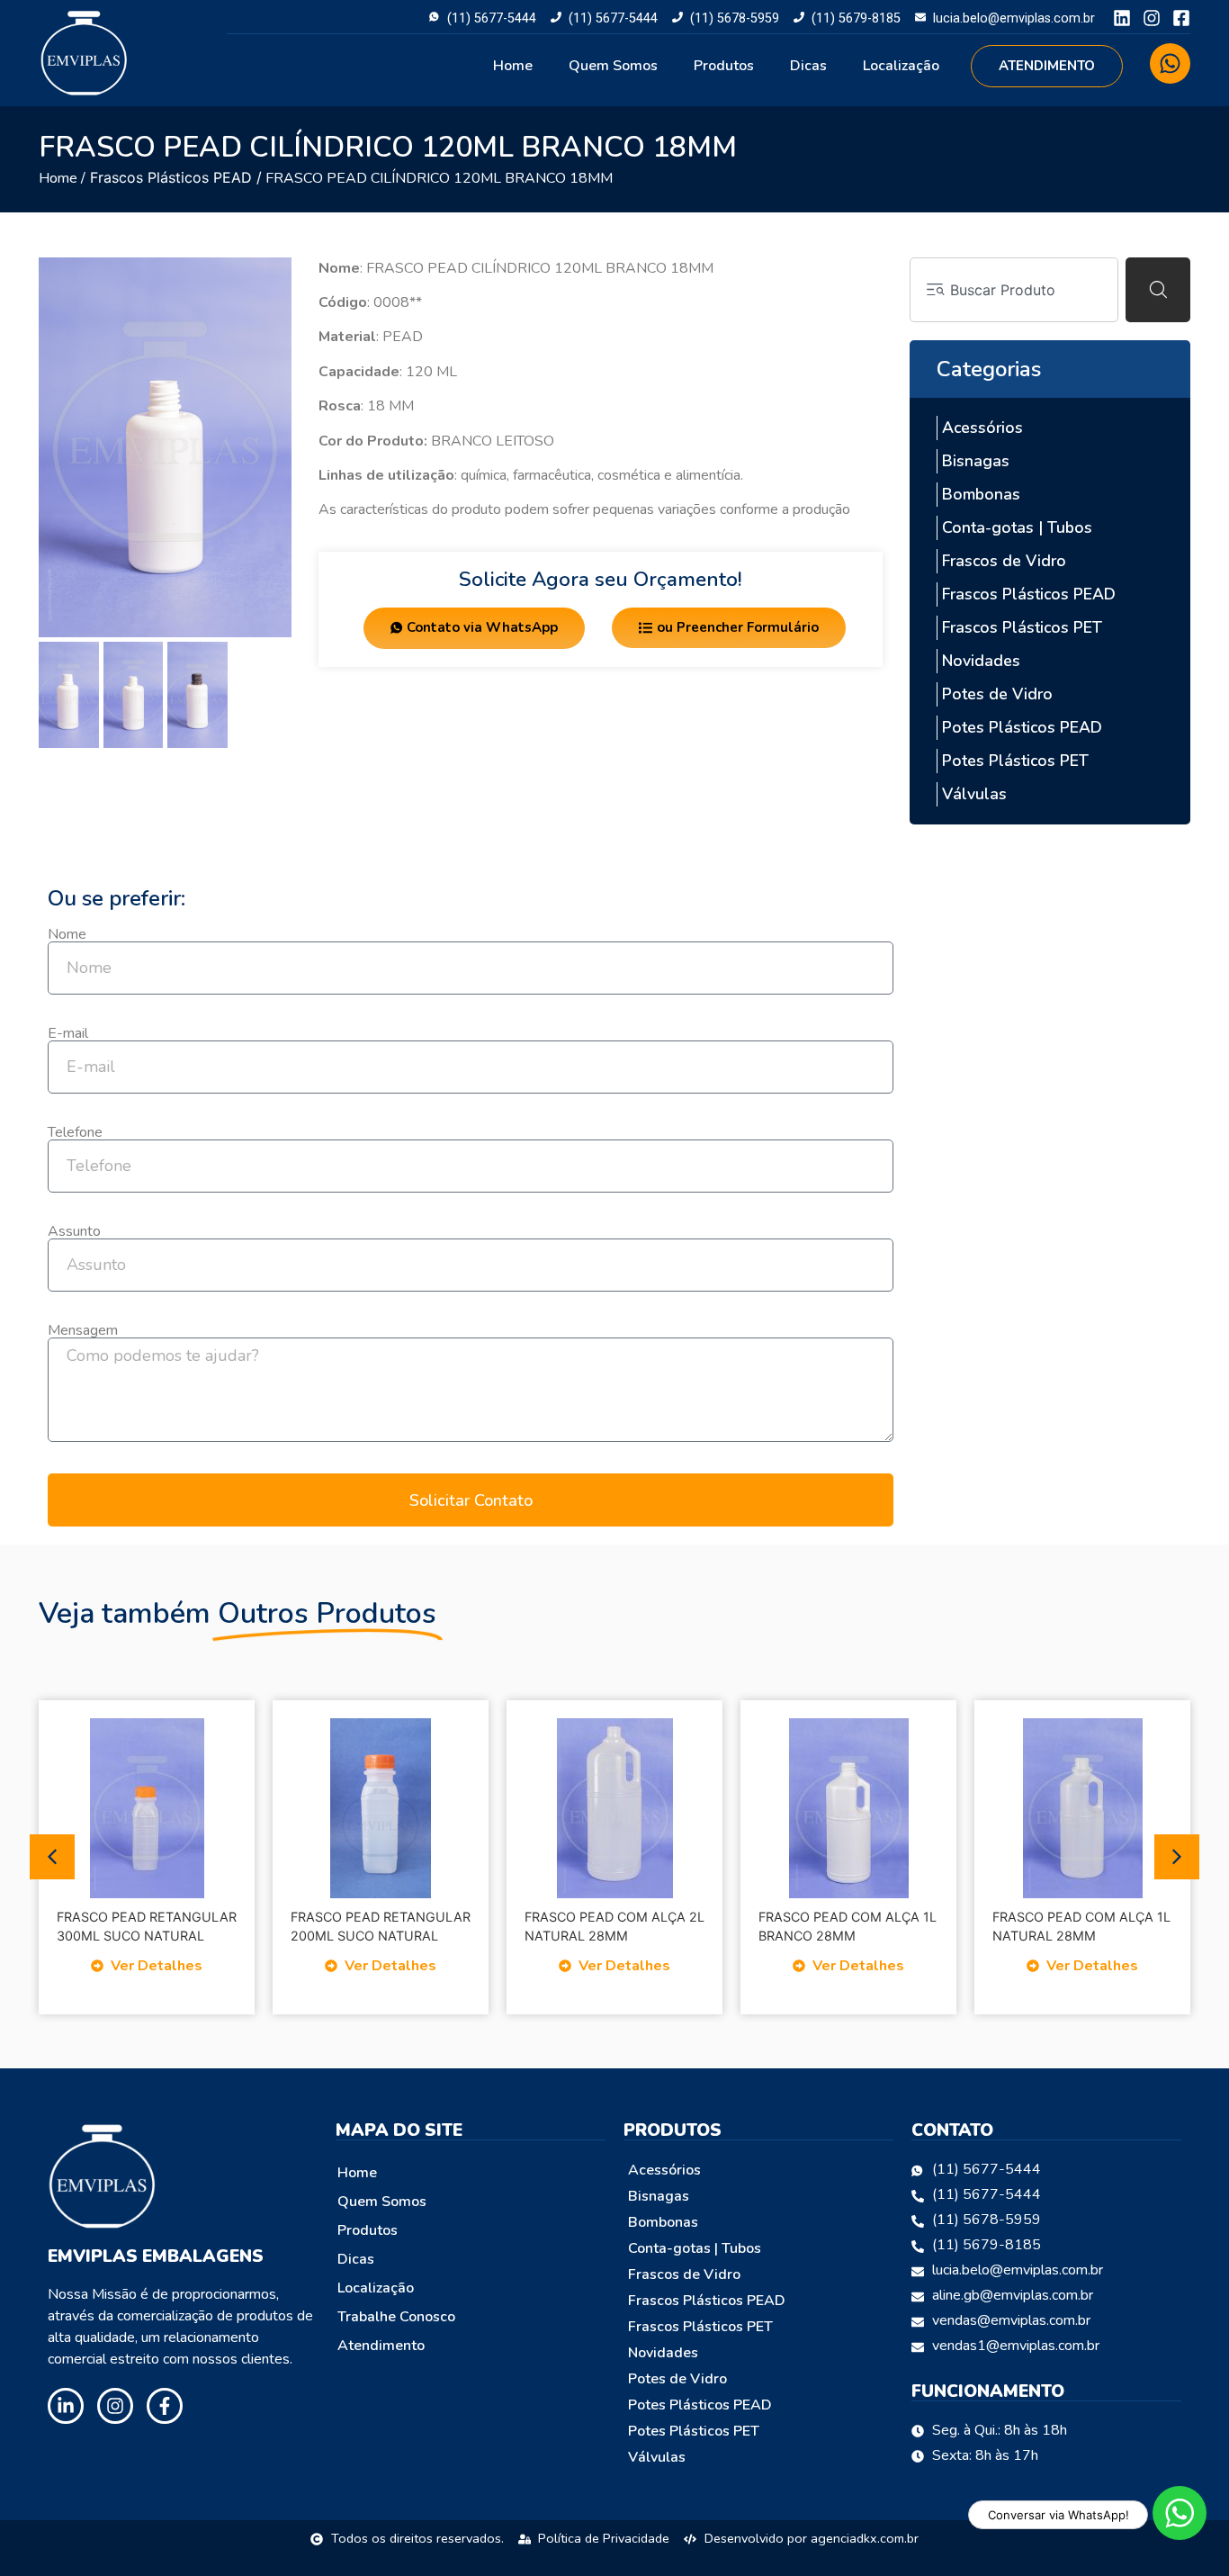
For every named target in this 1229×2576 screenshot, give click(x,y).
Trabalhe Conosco (396, 2317)
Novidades (981, 661)
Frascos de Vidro (1004, 561)
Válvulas (974, 794)
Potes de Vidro (997, 694)
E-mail (68, 1033)
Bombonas (981, 494)
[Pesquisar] (1158, 290)
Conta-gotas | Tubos (1017, 527)
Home (513, 66)
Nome (67, 934)
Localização (901, 66)
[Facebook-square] (1181, 18)
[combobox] (1014, 290)
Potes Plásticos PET (1015, 761)
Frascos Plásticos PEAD (171, 177)
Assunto (74, 1231)
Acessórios (982, 428)
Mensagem (83, 1330)
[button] (52, 1857)
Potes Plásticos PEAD (1022, 727)
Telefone (75, 1132)
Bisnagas (976, 461)
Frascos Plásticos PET (1022, 627)
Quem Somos (613, 66)
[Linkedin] (1122, 18)
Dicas (808, 66)
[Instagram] (1152, 18)
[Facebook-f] (165, 2406)
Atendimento (381, 2346)
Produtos (724, 66)
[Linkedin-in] (66, 2406)
